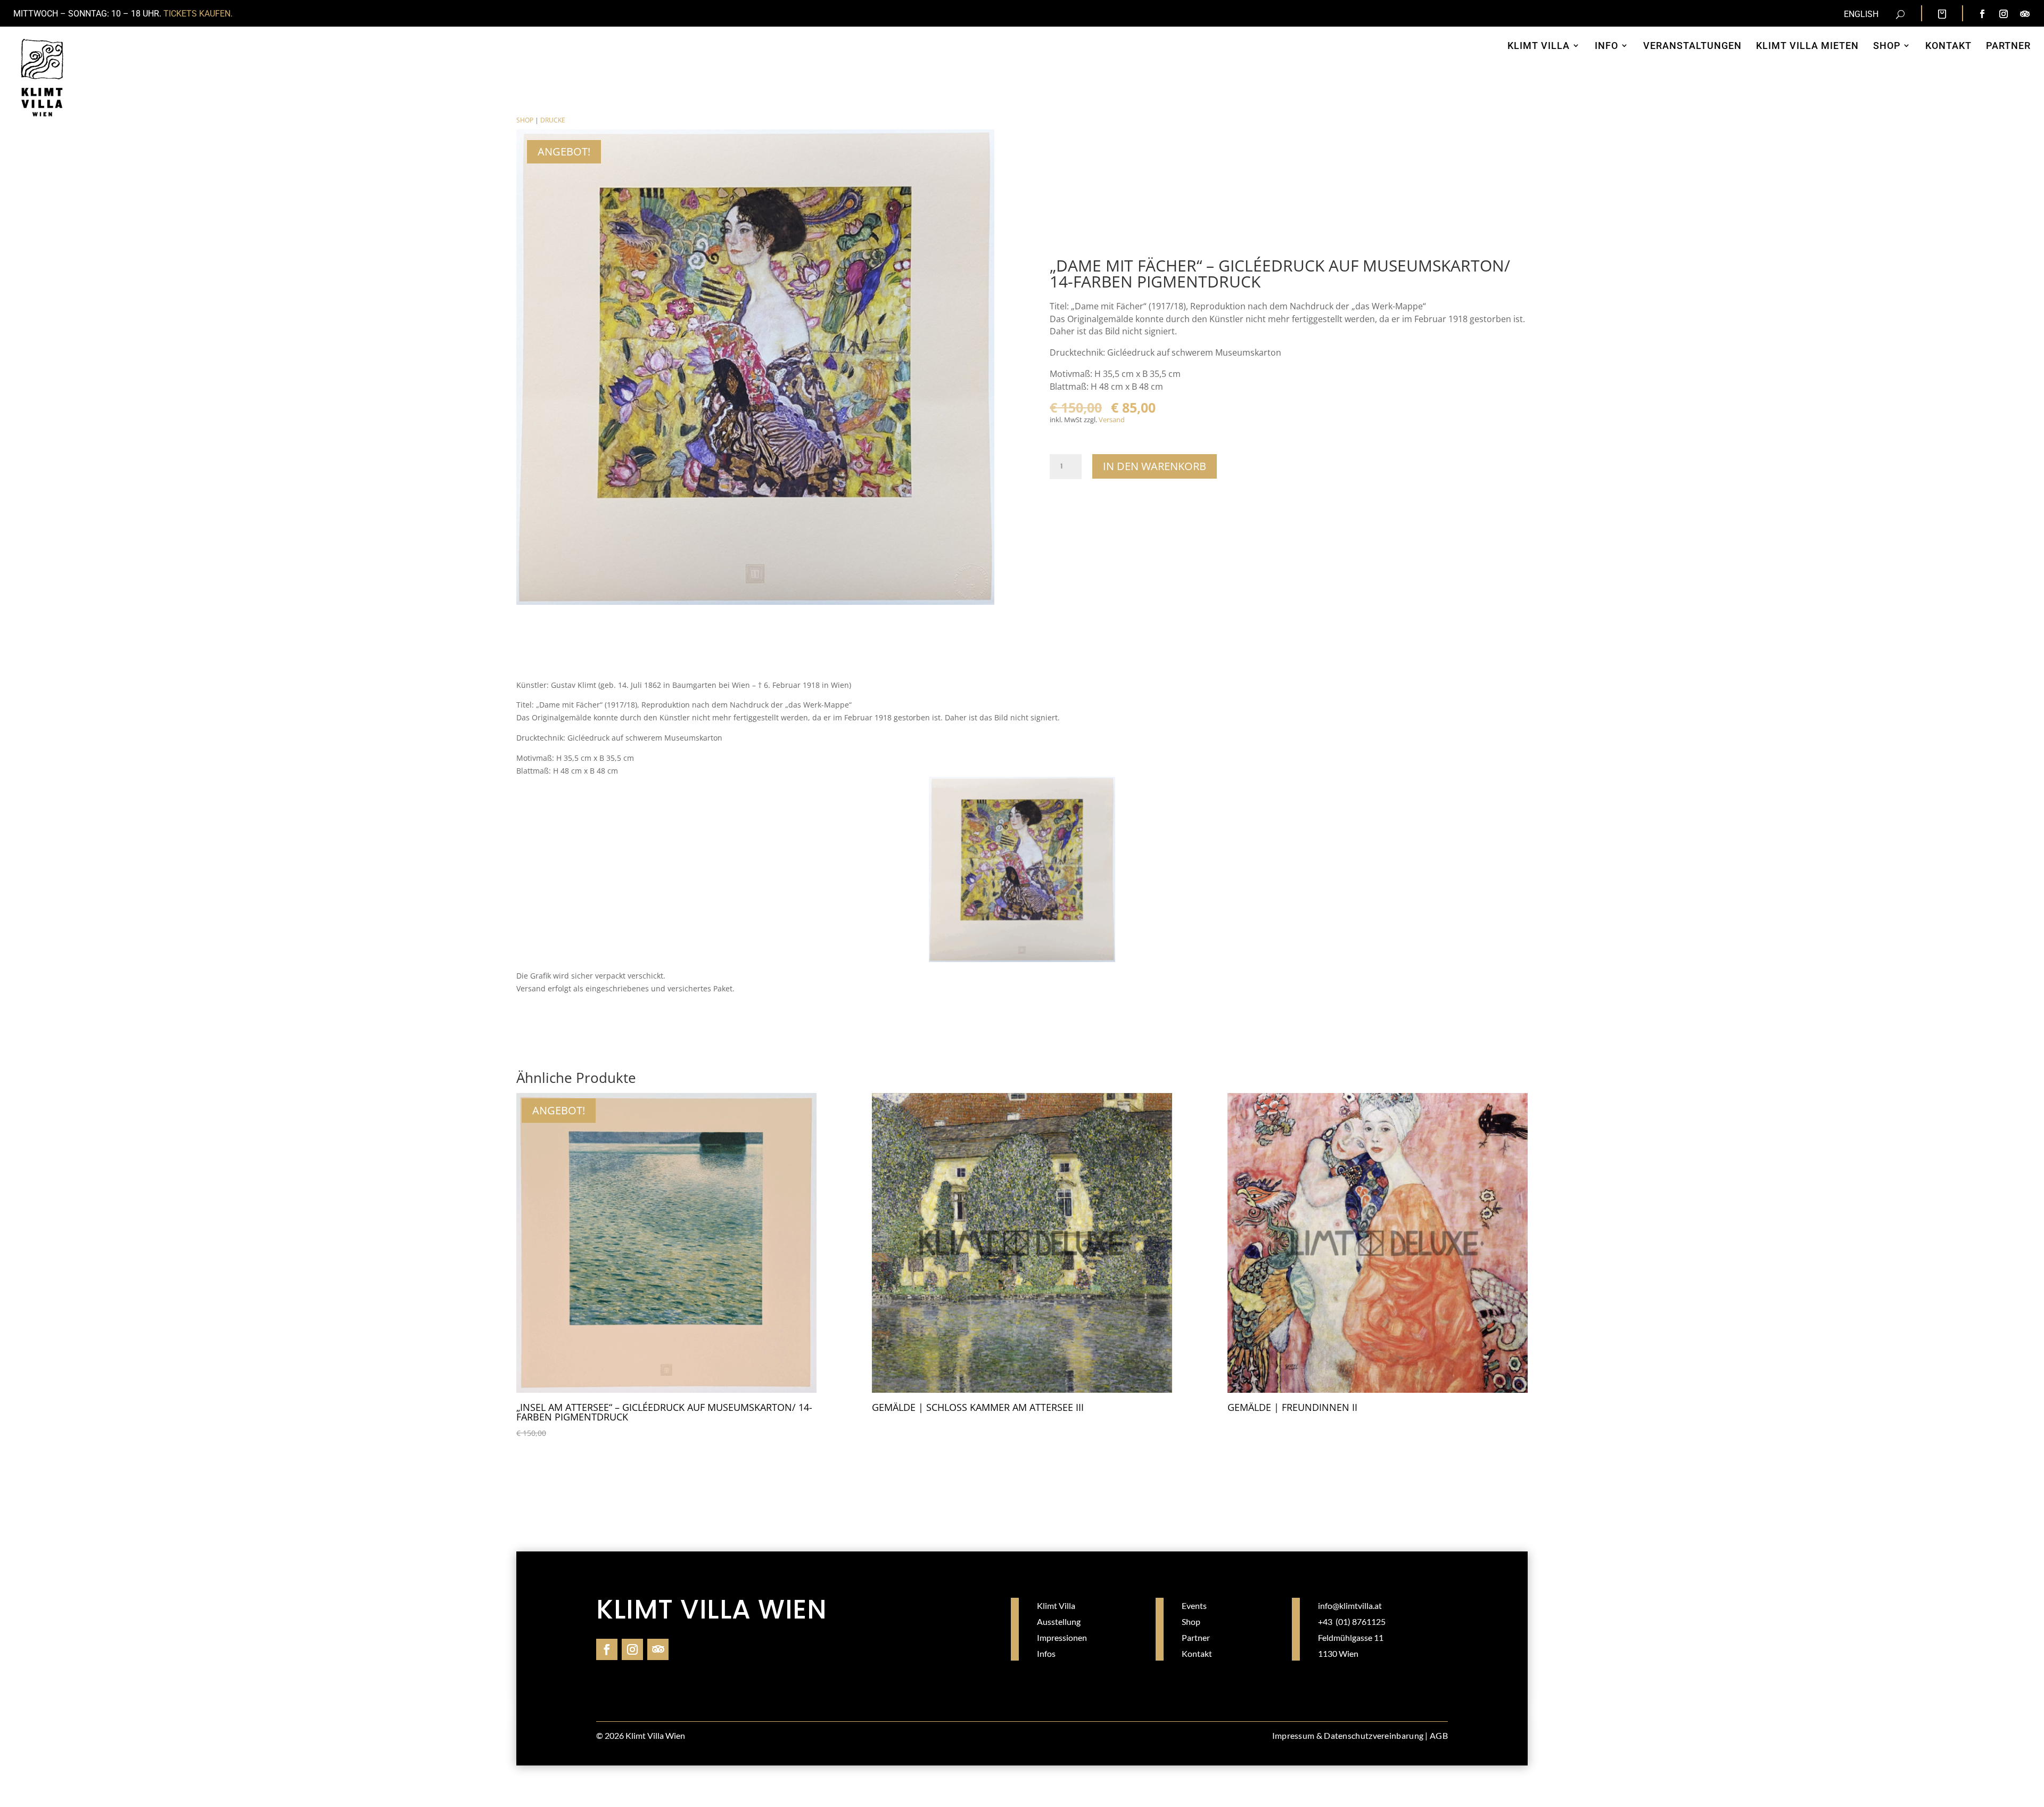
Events (1194, 1605)
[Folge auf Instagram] (2004, 14)
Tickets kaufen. (198, 14)
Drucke (553, 120)
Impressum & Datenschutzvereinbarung (1348, 1735)
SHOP (525, 120)
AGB (1439, 1735)
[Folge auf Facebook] (1982, 14)
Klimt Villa (1056, 1605)
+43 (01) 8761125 (1352, 1621)
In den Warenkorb (1155, 466)
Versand (1112, 420)
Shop (1191, 1621)
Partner (1196, 1637)
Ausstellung (1059, 1621)
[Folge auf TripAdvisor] (2025, 14)
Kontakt (1197, 1653)
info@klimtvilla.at (1350, 1605)
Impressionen (1062, 1637)
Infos (1046, 1653)
